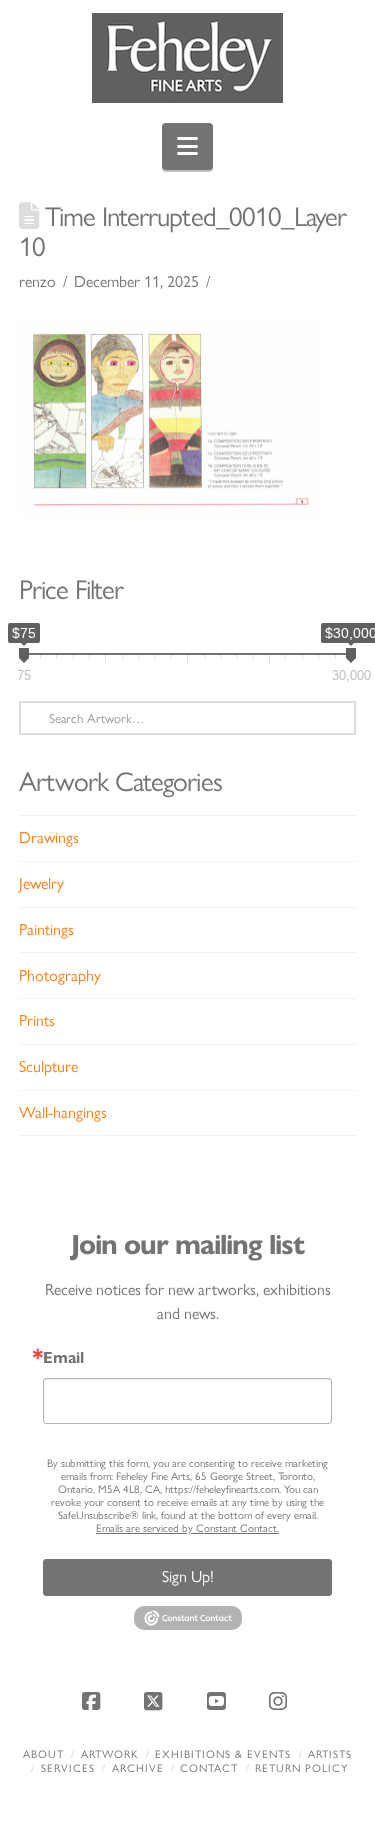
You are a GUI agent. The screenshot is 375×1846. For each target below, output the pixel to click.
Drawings (49, 837)
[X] (156, 1701)
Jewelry (41, 883)
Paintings (46, 929)
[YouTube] (219, 1701)
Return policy (301, 1768)
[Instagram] (281, 1701)
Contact (209, 1768)
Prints (37, 1020)
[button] (187, 146)
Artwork (110, 1754)
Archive (138, 1768)
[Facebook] (94, 1701)
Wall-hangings (63, 1112)
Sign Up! (188, 1576)
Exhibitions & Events (223, 1754)
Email (63, 1358)
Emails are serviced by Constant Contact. (187, 1528)
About (43, 1754)
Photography (60, 975)
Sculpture (48, 1066)
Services (68, 1768)
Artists (330, 1754)
